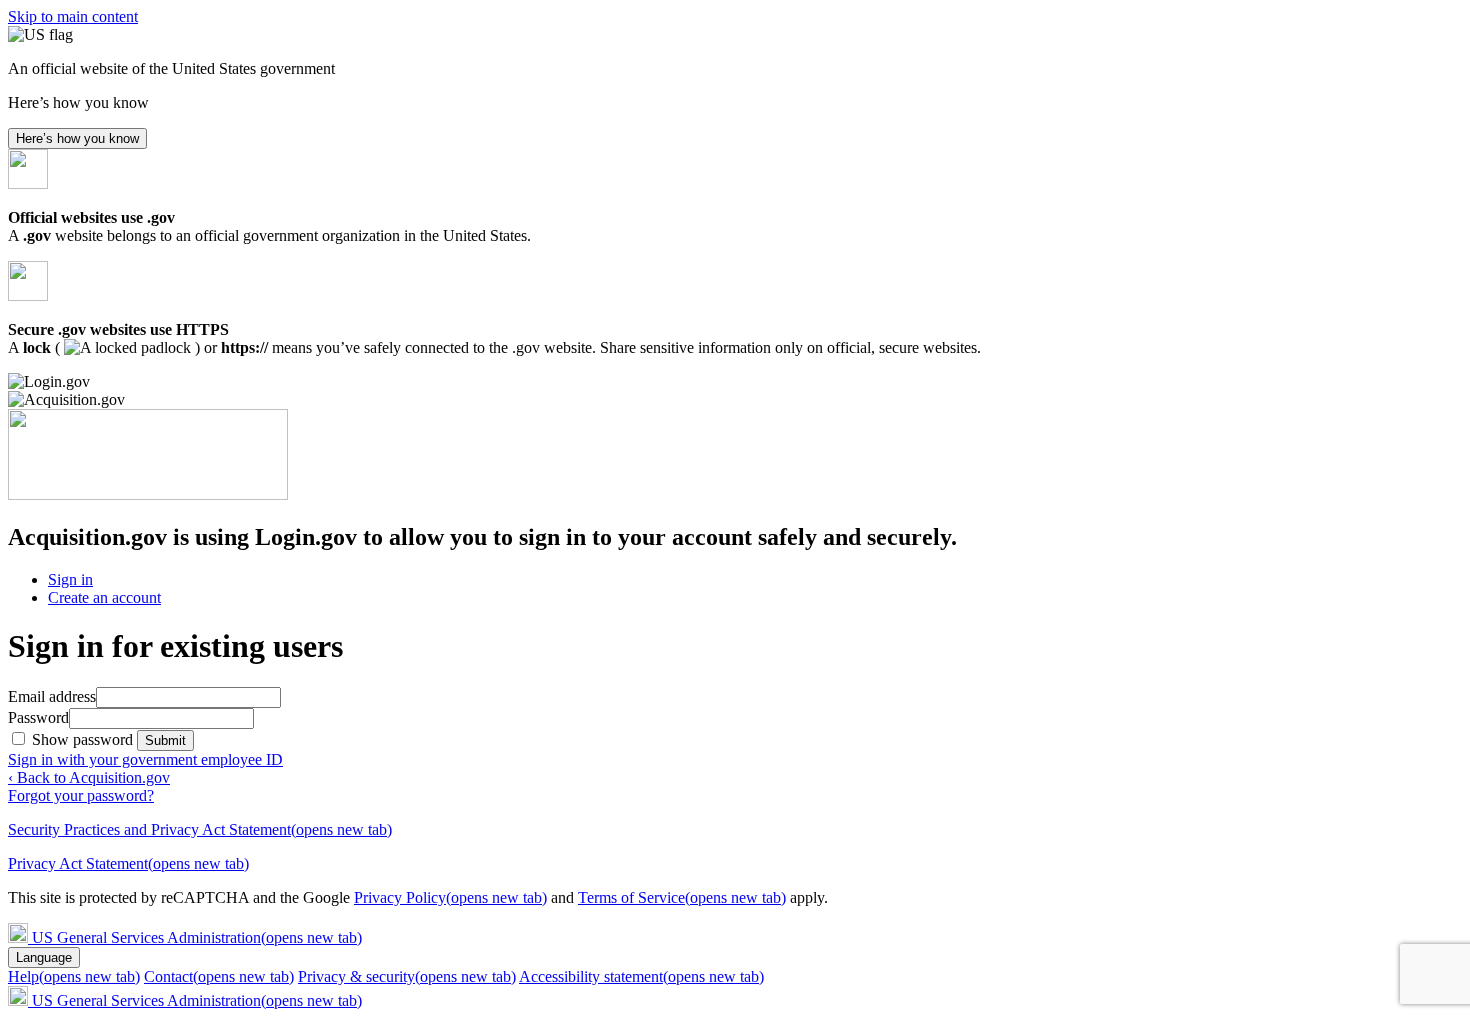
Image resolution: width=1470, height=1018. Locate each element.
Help (74, 976)
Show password (84, 739)
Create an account (104, 597)
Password (38, 717)
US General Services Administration (197, 937)
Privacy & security (407, 976)
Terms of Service (682, 897)
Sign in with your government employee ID (145, 759)
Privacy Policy (450, 897)
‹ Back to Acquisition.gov (89, 777)
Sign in (70, 579)
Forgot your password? (81, 795)
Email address (52, 696)
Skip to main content (73, 16)
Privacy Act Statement (128, 863)
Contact (219, 976)
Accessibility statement (641, 976)
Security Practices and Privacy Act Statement (200, 829)
